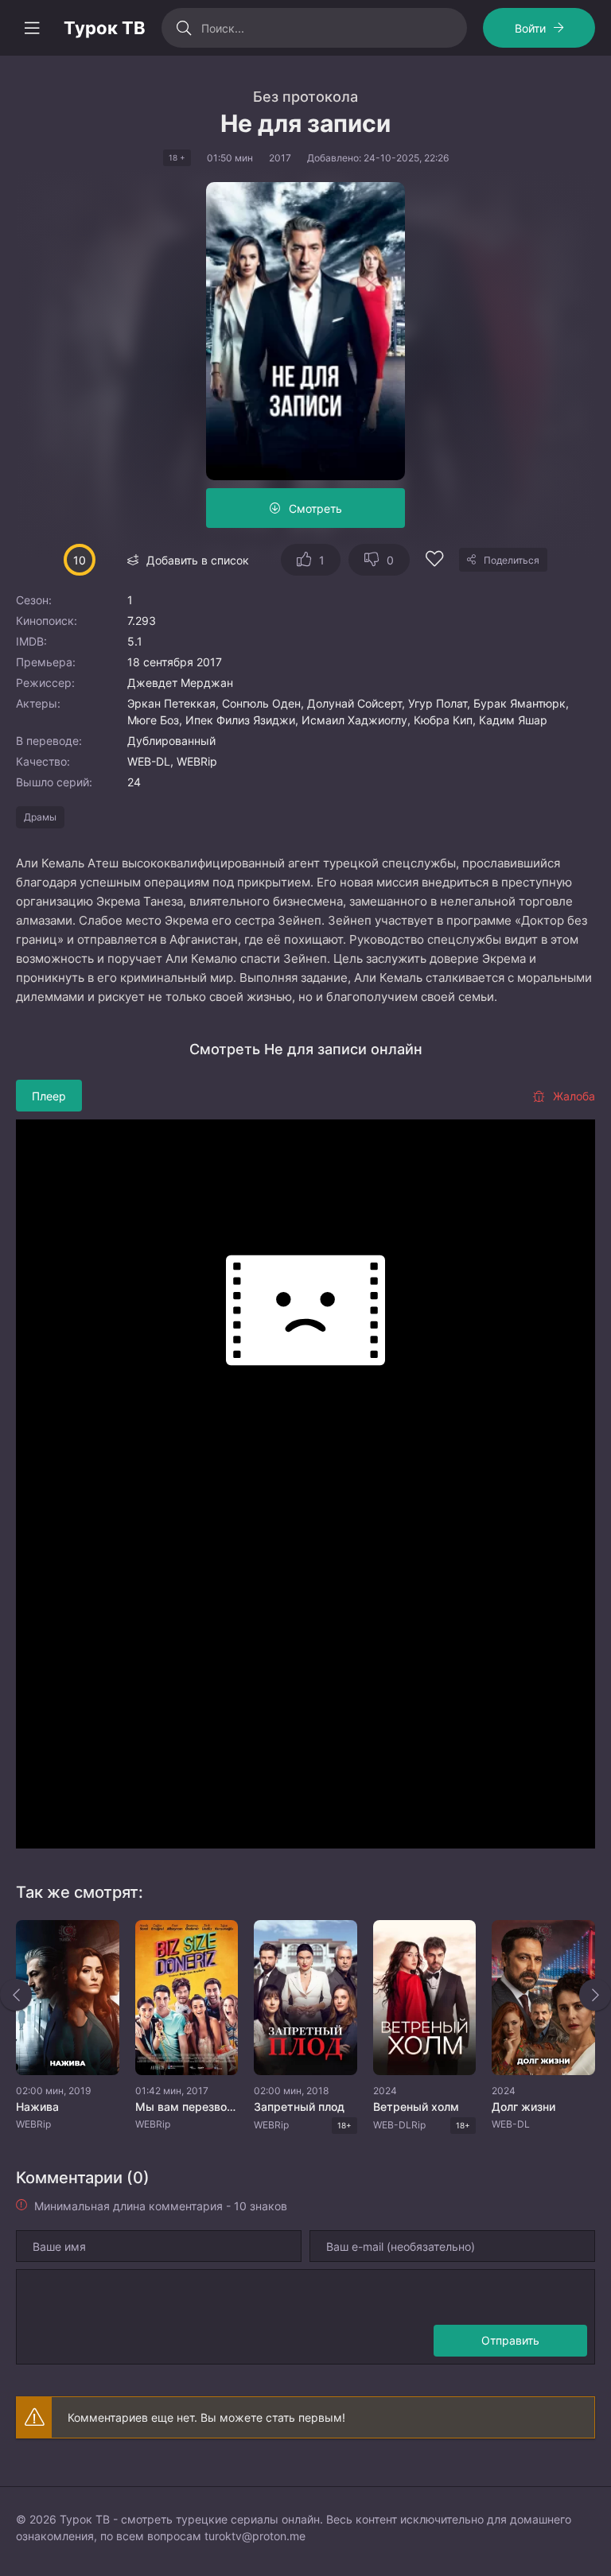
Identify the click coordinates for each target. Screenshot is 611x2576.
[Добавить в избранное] (434, 561)
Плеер (49, 1096)
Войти (530, 28)
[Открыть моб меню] (32, 28)
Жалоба (574, 1096)
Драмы (40, 817)
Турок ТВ (105, 28)
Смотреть (315, 508)
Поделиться (512, 560)
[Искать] (183, 28)
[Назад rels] (16, 1995)
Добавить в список (198, 560)
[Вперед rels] (595, 1995)
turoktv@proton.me (255, 2536)
